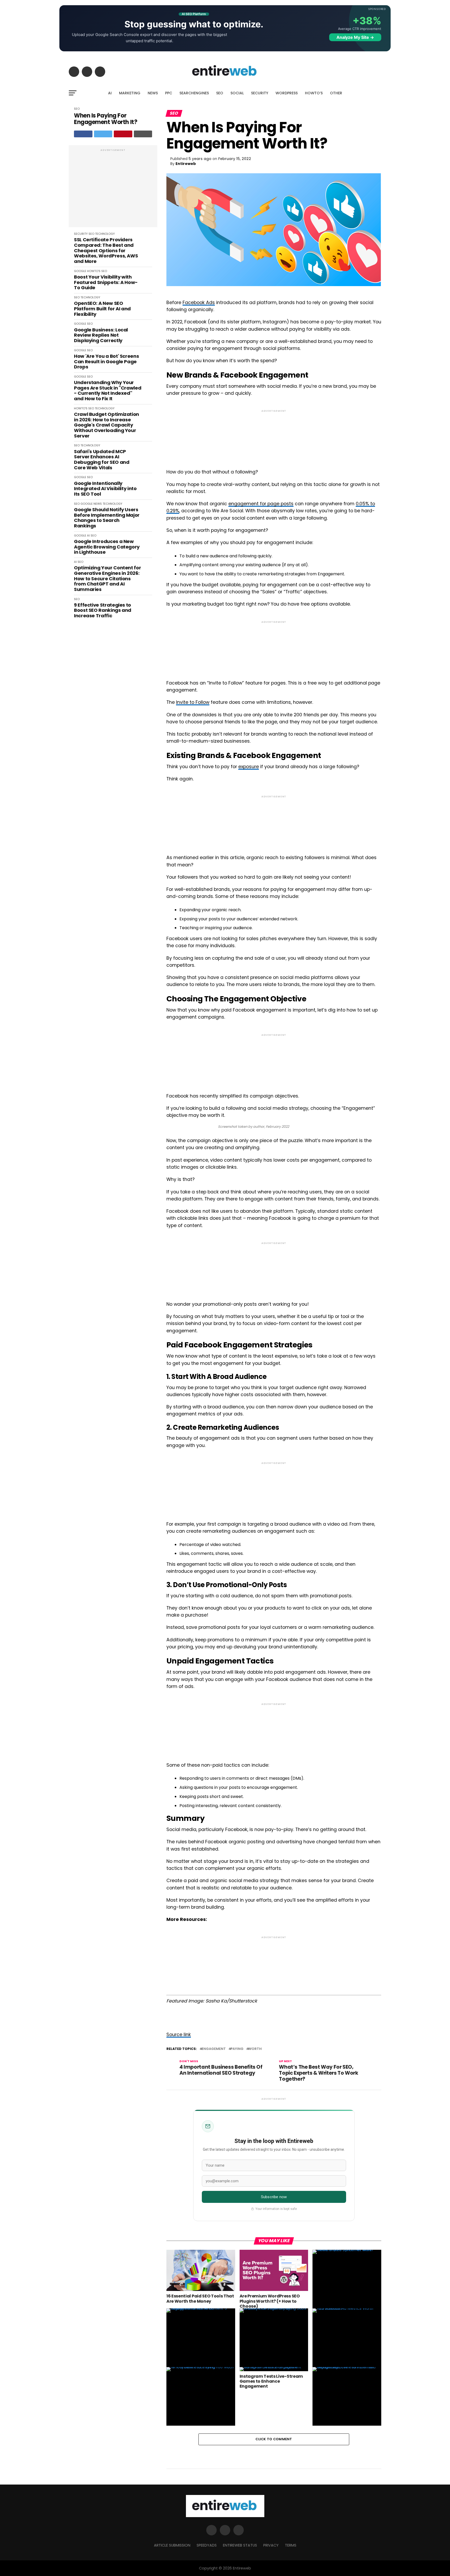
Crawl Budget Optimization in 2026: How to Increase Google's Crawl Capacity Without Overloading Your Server (107, 425)
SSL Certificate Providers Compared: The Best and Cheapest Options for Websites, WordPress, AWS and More (106, 251)
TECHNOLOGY (105, 234)
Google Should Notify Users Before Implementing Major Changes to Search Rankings (107, 518)
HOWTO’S (314, 93)
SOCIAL (237, 93)
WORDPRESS (287, 93)
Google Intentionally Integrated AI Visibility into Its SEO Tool (105, 489)
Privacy (271, 2545)
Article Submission (172, 2545)
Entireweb (186, 164)
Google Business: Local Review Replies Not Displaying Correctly (101, 335)
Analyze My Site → (355, 37)
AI (110, 93)
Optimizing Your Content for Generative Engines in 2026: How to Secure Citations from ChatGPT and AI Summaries (107, 579)
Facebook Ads (199, 303)
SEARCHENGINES (194, 93)
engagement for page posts (261, 504)
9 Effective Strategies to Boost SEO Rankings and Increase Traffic (103, 611)
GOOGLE (80, 271)
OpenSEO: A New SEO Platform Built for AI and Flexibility (102, 309)
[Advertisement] (113, 189)
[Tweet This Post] (103, 134)
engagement (214, 2049)
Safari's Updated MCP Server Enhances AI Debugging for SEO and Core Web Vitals (102, 460)
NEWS (153, 93)
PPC (169, 93)
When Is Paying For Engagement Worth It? (106, 119)
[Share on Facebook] (83, 134)
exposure (249, 767)
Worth (255, 2049)
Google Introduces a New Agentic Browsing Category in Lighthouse (107, 547)
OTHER (336, 93)
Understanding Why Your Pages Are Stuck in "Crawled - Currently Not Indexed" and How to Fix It (108, 391)
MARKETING (130, 93)
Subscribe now (274, 2197)
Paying (237, 2049)
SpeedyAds (207, 2545)
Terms (291, 2545)
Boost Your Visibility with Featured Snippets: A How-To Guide (106, 282)
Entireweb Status (240, 2545)
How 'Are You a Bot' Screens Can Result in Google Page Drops (106, 362)
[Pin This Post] (123, 134)
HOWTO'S (94, 271)
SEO (220, 93)
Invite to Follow (193, 702)
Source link (179, 2035)
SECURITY (260, 93)
